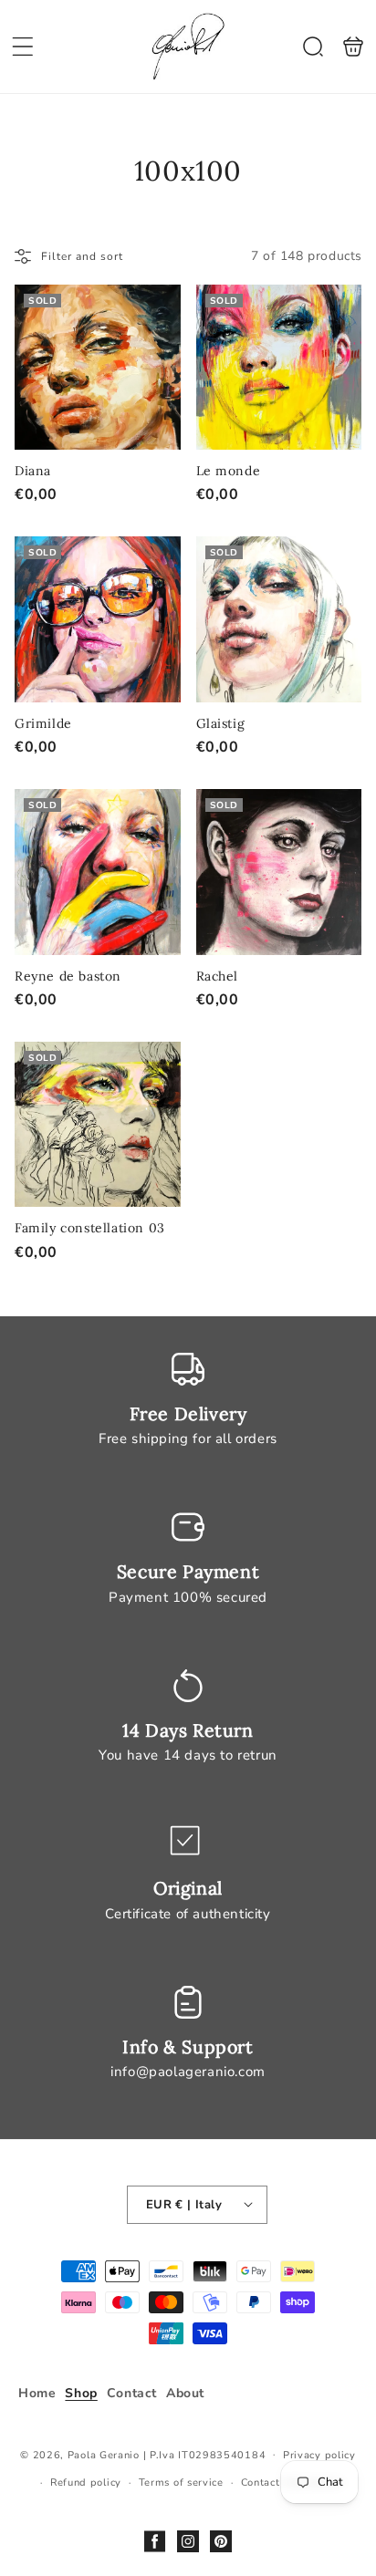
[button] (23, 47)
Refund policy (86, 2483)
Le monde (279, 368)
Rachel (279, 872)
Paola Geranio (104, 2454)
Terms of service (181, 2483)
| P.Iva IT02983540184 (205, 2454)
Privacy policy (319, 2455)
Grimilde (98, 619)
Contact (132, 2393)
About (185, 2393)
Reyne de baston (98, 872)
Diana (98, 368)
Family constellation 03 (98, 1125)
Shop (81, 2393)
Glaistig (279, 619)
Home (37, 2393)
